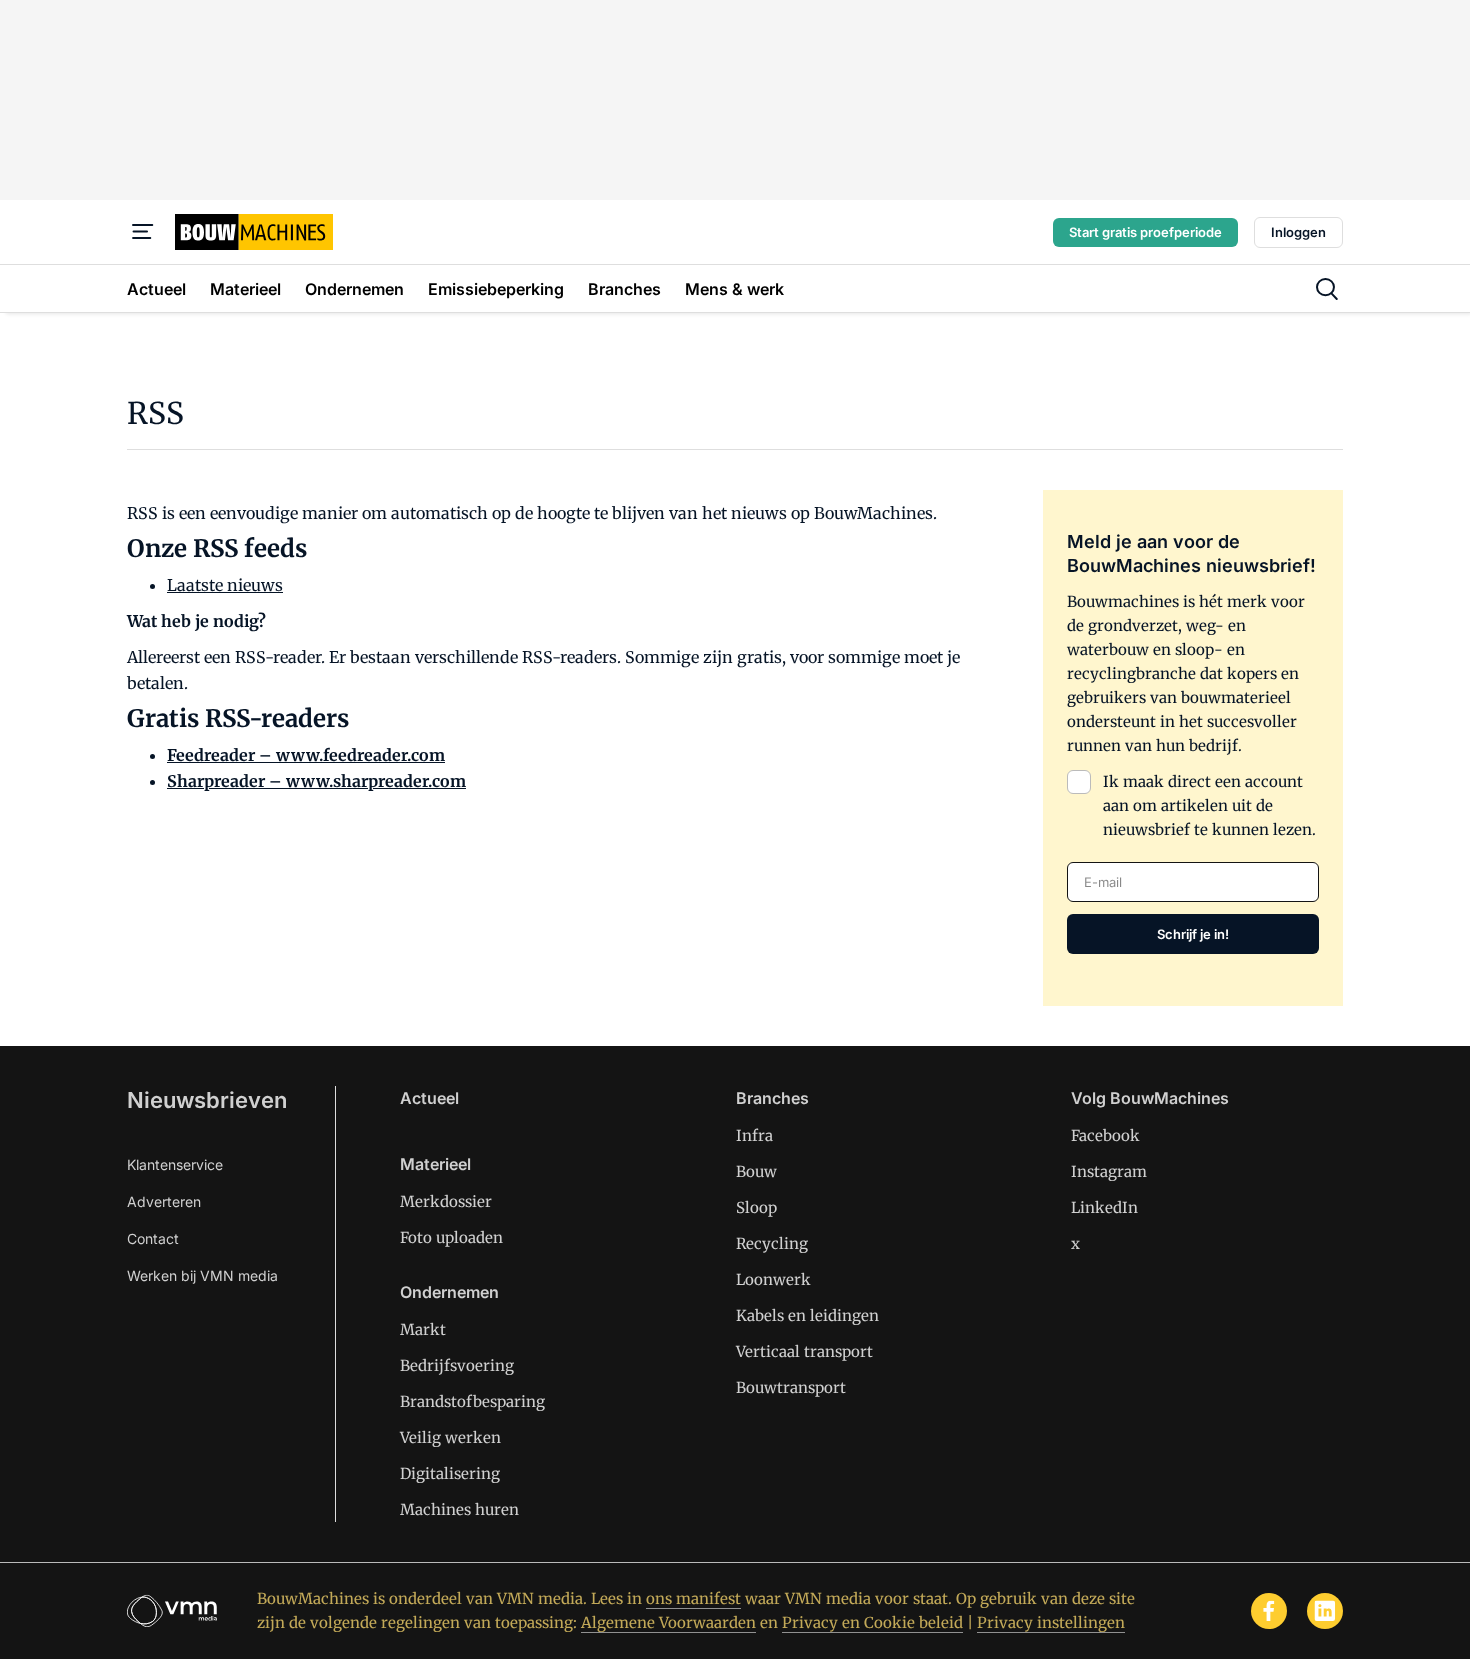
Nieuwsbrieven (207, 1100)
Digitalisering (450, 1473)
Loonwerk (773, 1279)
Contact (153, 1238)
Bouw (756, 1171)
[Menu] (143, 232)
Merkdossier (446, 1201)
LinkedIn (1104, 1207)
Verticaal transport (804, 1351)
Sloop (756, 1207)
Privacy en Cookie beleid (872, 1622)
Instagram (1109, 1171)
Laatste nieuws (225, 585)
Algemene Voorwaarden (668, 1622)
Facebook (1105, 1135)
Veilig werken (450, 1437)
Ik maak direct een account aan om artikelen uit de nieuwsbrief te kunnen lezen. (1209, 805)
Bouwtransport (791, 1387)
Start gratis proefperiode (1145, 232)
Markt (423, 1329)
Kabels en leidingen (807, 1315)
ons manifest (693, 1598)
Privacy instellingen (1051, 1622)
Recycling (772, 1243)
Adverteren (164, 1201)
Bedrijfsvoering (457, 1365)
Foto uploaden (451, 1237)
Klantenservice (175, 1164)
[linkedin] (1325, 1611)
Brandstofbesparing (472, 1401)
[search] (1327, 289)
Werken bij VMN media (202, 1275)
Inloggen (1298, 232)
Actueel (429, 1098)
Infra (754, 1135)
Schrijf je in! (1193, 934)
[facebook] (1269, 1611)
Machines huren (459, 1509)
